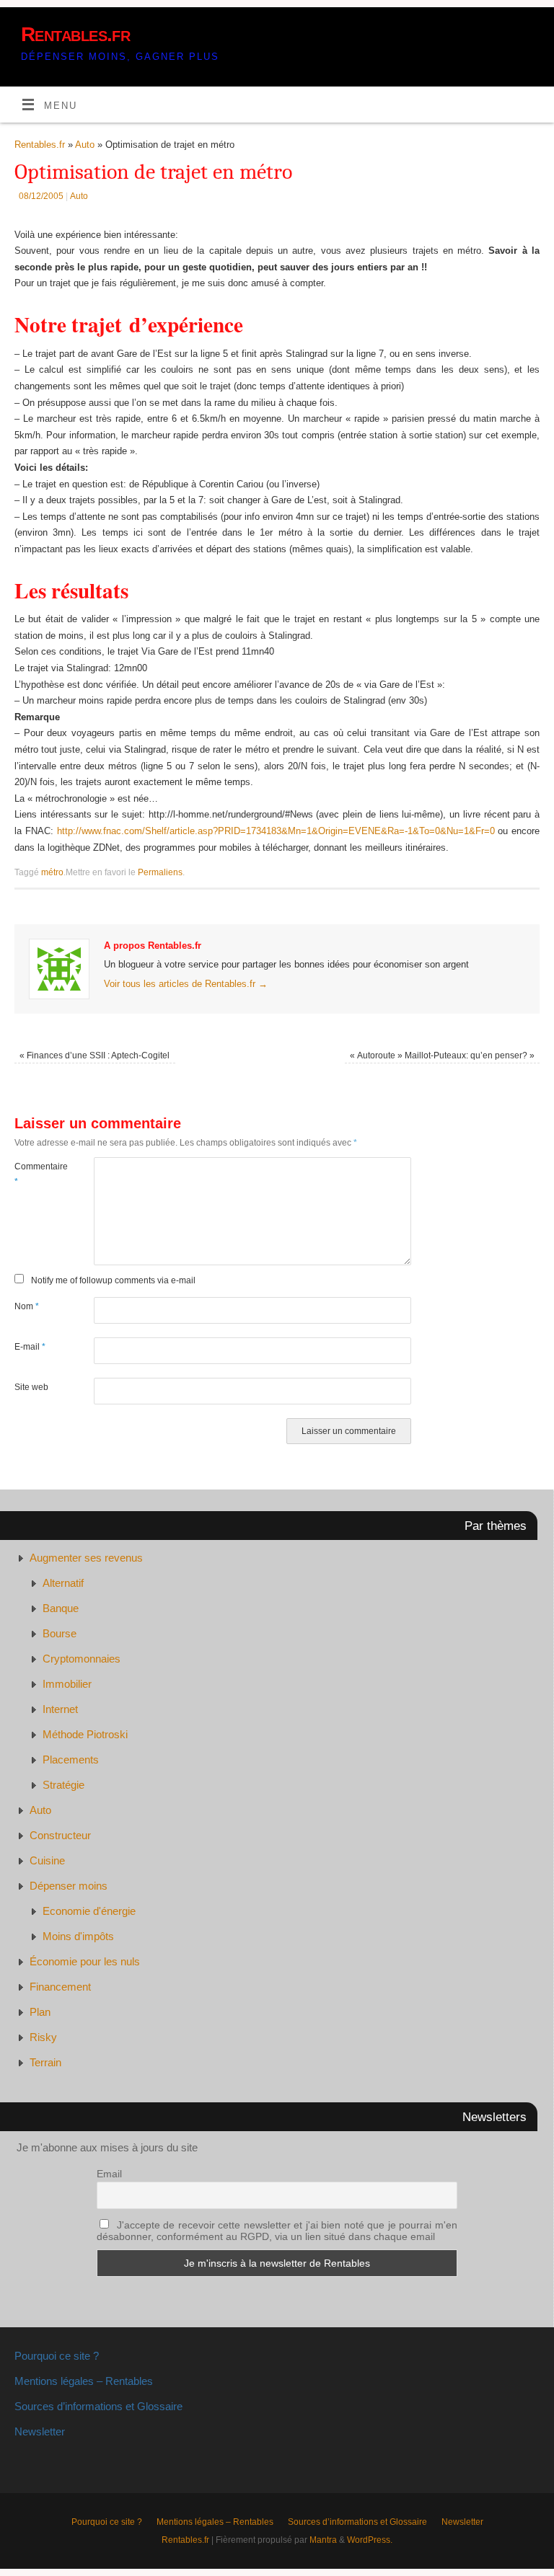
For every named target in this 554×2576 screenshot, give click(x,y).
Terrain (45, 2062)
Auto (85, 145)
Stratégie (63, 1785)
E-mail (30, 1347)
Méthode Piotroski (85, 1734)
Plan (40, 2012)
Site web (31, 1387)
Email (109, 2174)
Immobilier (67, 1684)
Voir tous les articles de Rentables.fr (186, 984)
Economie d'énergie (89, 1911)
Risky (43, 2037)
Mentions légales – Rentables (84, 2381)
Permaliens (160, 872)
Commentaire (34, 1174)
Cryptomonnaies (82, 1659)
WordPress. (370, 2540)
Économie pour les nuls (85, 1961)
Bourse (60, 1633)
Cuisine (47, 1860)
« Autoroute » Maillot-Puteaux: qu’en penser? (442, 1055)
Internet (60, 1709)
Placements (71, 1760)
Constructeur (60, 1835)
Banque (61, 1608)
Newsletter (40, 2431)
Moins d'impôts (78, 1936)
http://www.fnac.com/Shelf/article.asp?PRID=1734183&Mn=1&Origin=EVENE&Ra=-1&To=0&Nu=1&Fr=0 (276, 831)
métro (52, 872)
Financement (60, 1987)
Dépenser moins (69, 1886)
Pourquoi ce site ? (57, 2356)
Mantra (323, 2540)
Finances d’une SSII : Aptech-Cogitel (94, 1055)
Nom (27, 1306)
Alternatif (63, 1583)
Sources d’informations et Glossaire (98, 2406)
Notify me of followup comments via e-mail (113, 1280)
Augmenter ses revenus (86, 1558)
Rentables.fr (75, 34)
